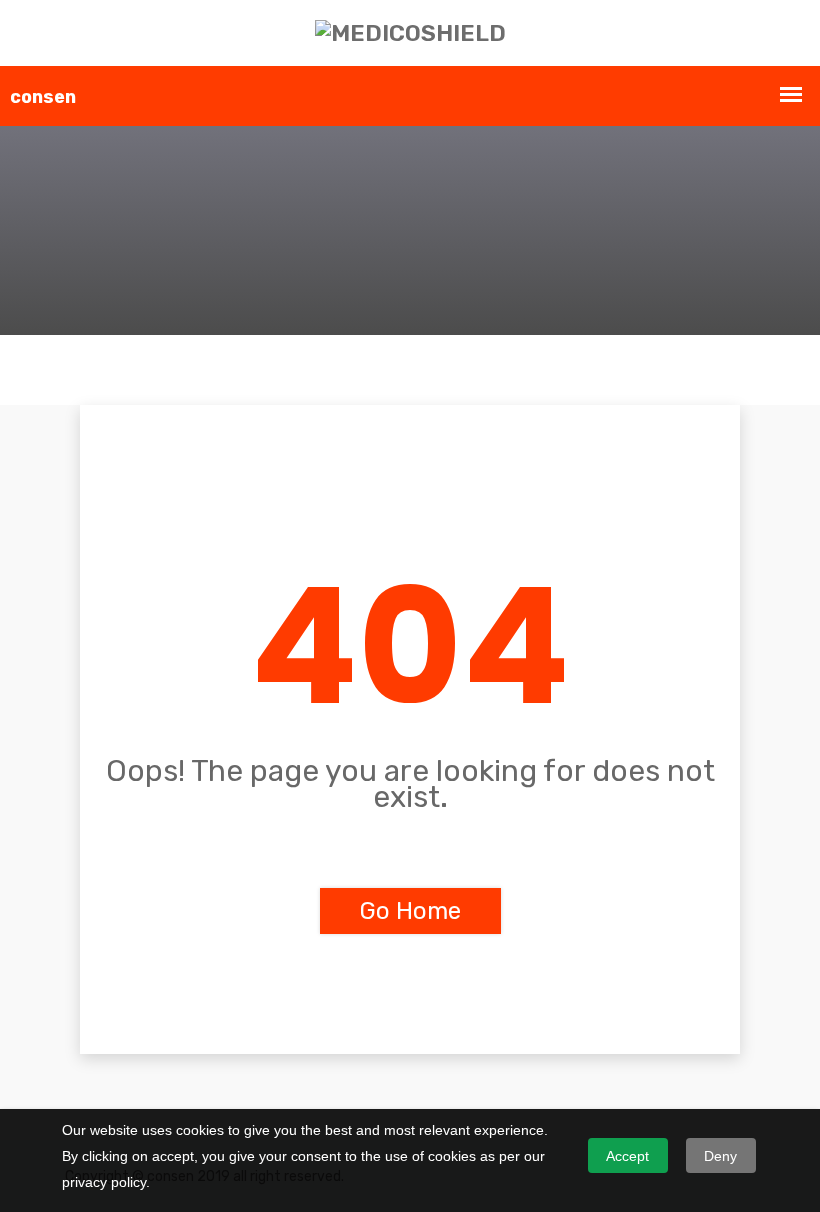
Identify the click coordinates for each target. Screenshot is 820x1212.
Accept (627, 1156)
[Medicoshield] (410, 33)
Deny (720, 1156)
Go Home (410, 911)
